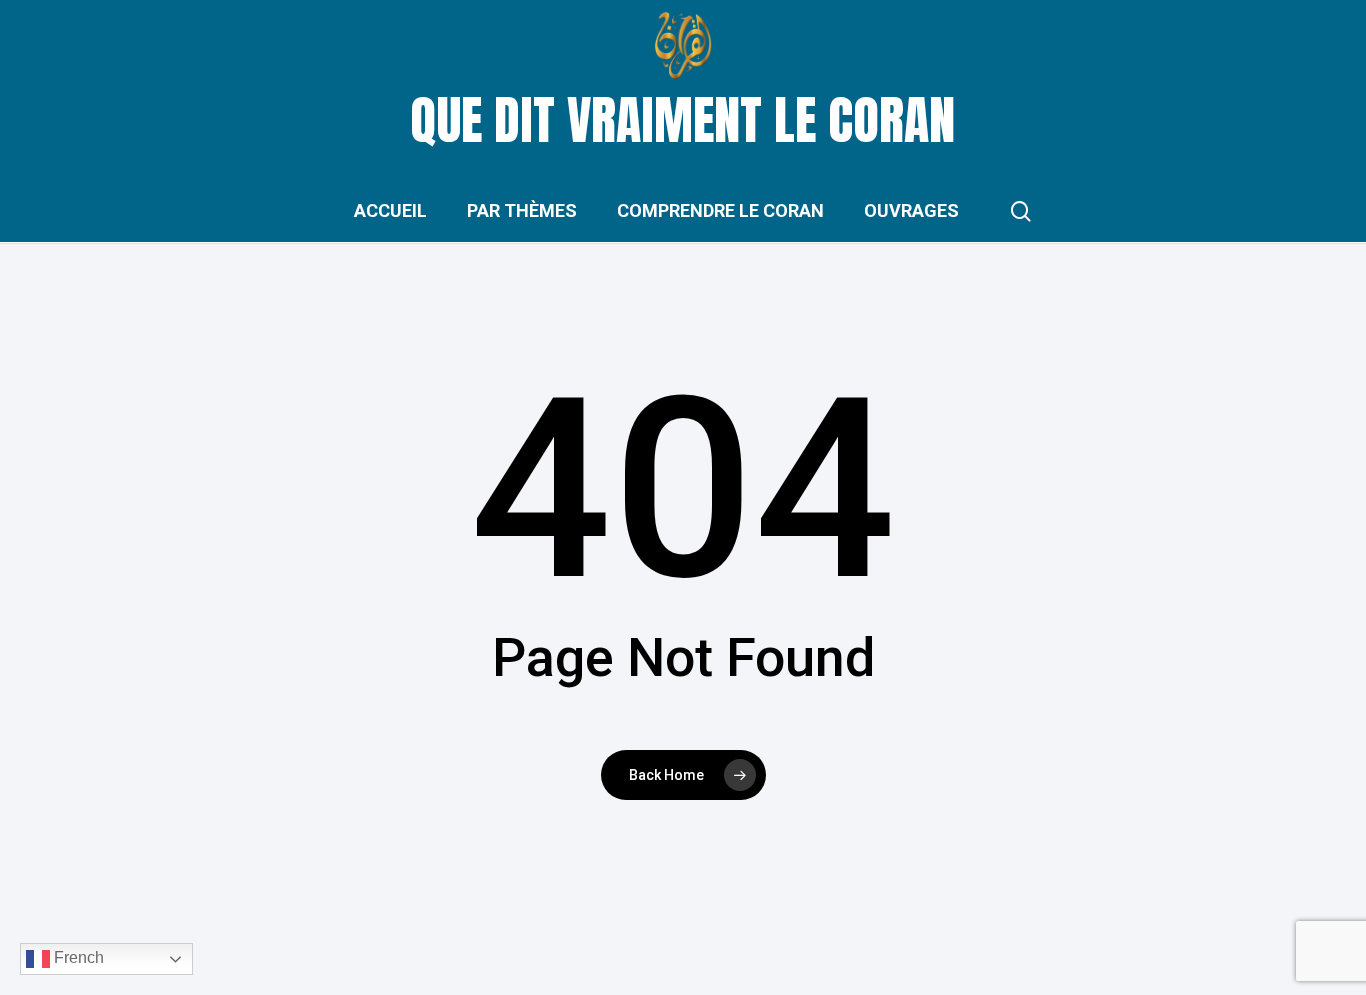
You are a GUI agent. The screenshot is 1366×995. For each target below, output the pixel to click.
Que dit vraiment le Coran (683, 120)
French (77, 957)
